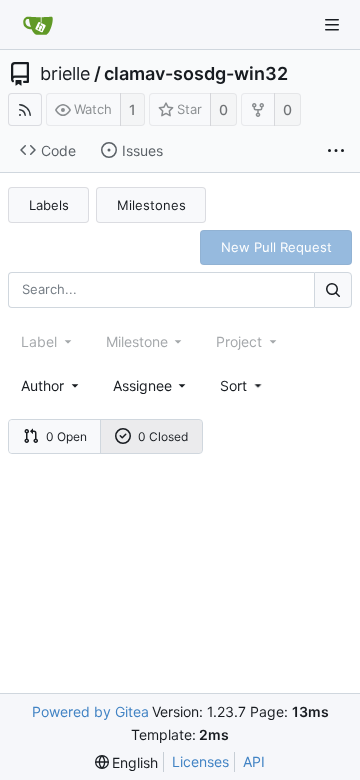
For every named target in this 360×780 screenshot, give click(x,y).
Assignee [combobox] (142, 385)
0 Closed (163, 436)
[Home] (38, 25)
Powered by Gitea (90, 711)
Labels (49, 205)
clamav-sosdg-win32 (196, 74)
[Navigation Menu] (332, 25)
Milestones (151, 205)
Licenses (200, 761)
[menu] (242, 385)
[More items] (336, 151)
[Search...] (333, 289)
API (254, 761)
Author (42, 385)
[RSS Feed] (25, 109)
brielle (65, 74)
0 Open (66, 436)
